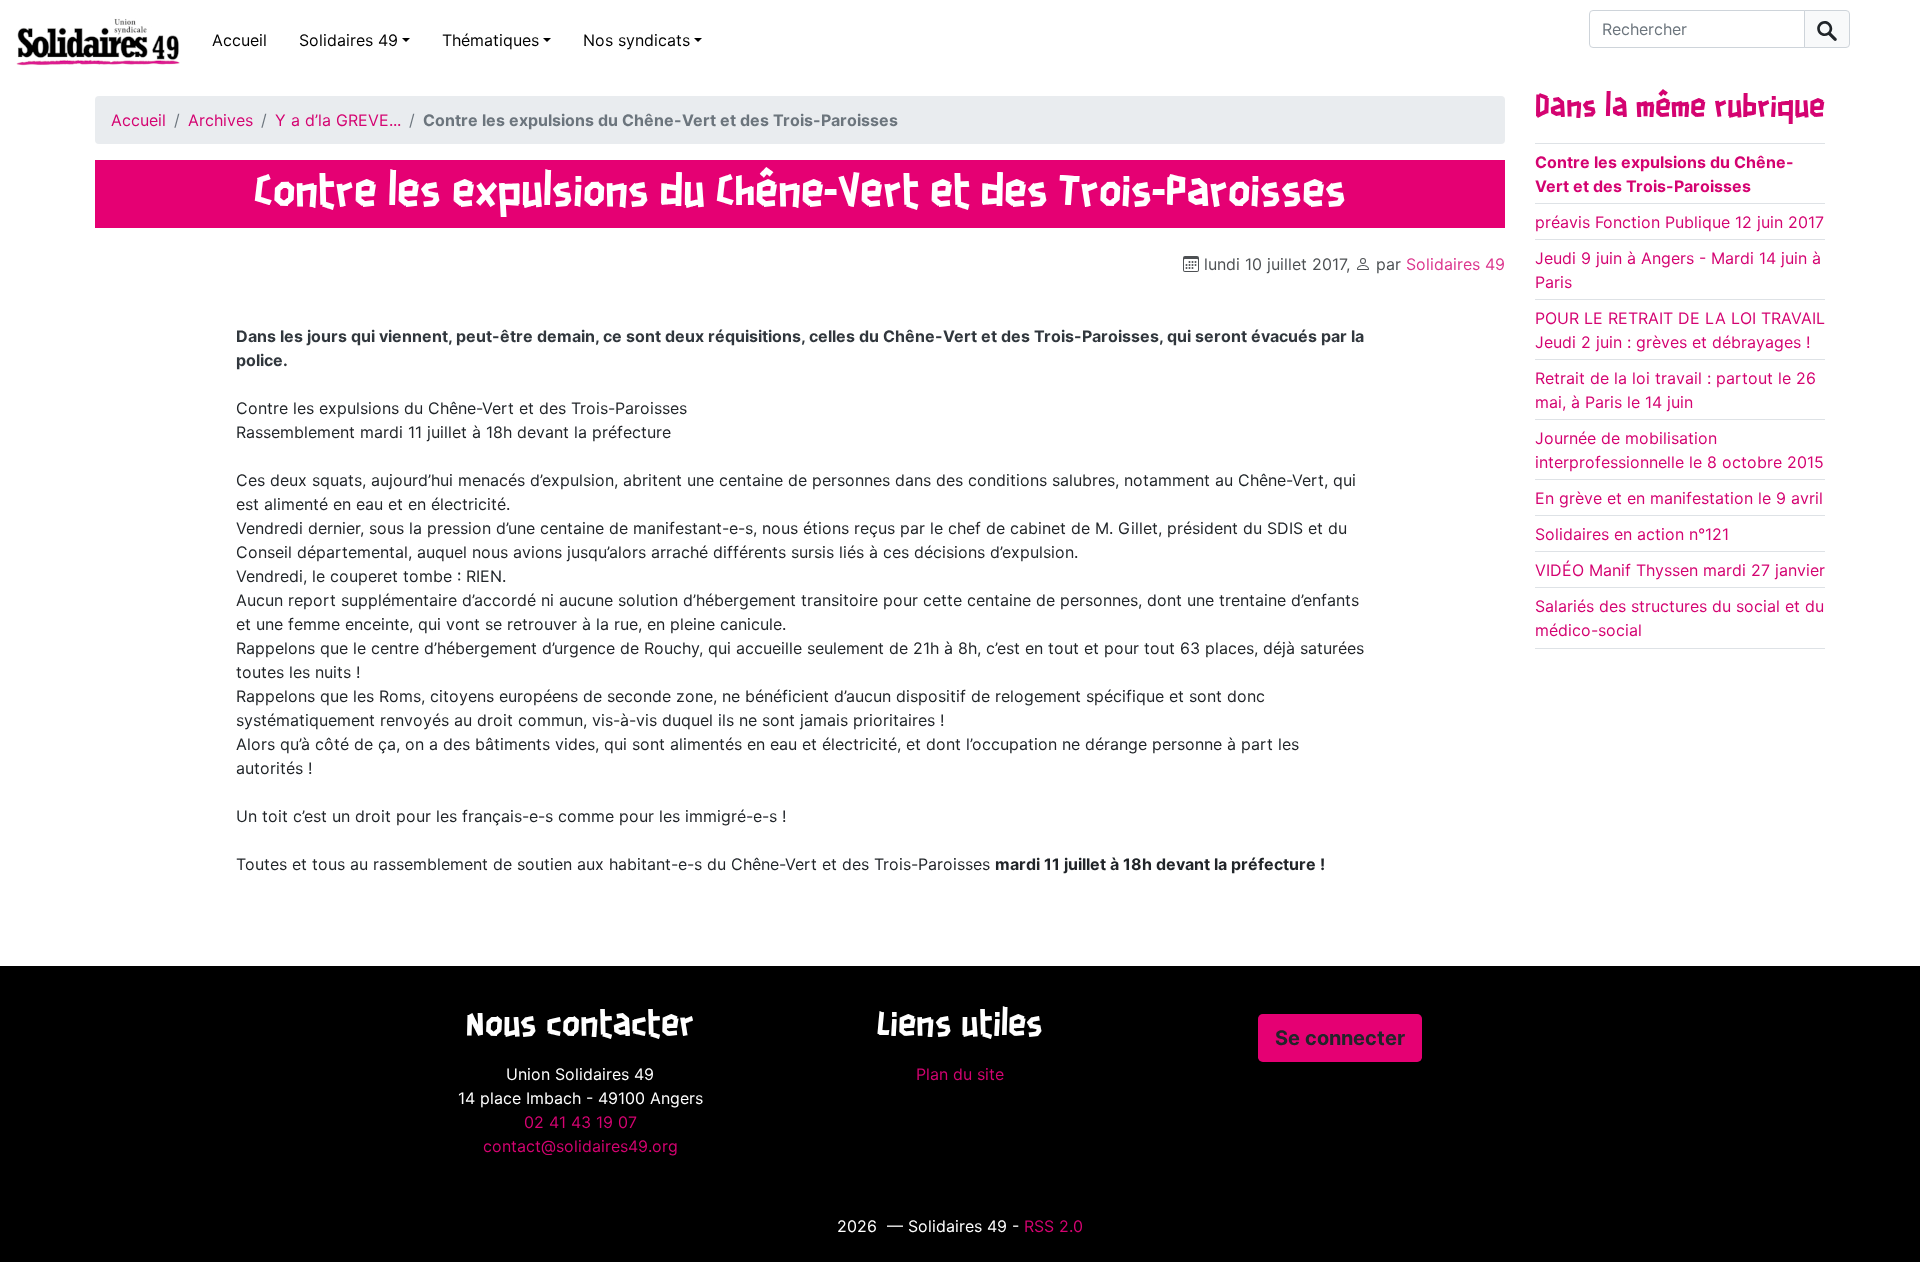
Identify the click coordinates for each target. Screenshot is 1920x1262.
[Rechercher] (1827, 29)
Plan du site (960, 1074)
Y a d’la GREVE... (338, 120)
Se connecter (1340, 1038)
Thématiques (490, 40)
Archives (220, 120)
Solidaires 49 (348, 40)
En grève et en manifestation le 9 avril (1679, 498)
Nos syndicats (636, 40)
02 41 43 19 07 (580, 1122)
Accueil (239, 40)
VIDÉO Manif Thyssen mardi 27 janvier (1680, 570)
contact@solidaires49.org (580, 1146)
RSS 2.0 (1053, 1226)
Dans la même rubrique (1680, 108)
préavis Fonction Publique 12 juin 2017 (1679, 222)
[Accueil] (90, 41)
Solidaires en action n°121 (1632, 534)
